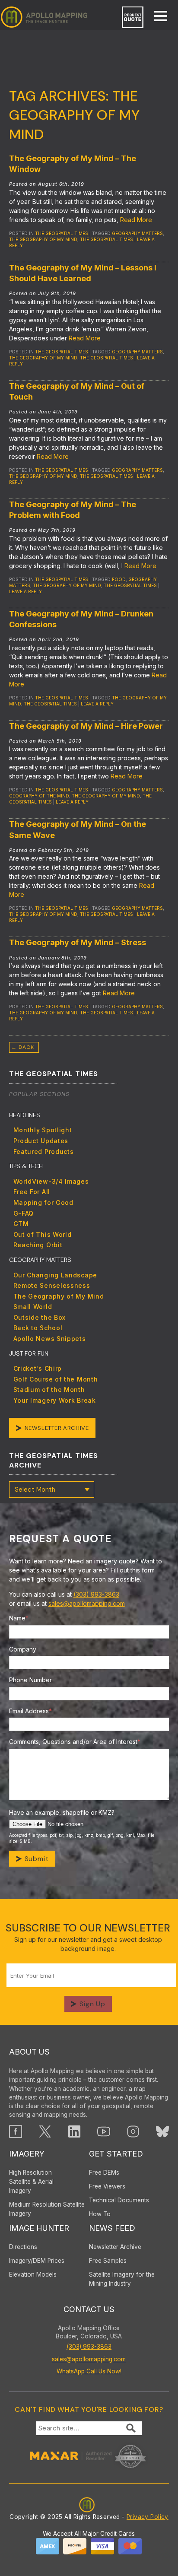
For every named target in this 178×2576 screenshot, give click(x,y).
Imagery (27, 2154)
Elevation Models (33, 2274)
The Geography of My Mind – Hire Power (86, 726)
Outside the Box (40, 1317)
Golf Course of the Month (56, 1379)
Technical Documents (119, 2200)
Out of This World (43, 1234)
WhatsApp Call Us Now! (89, 2371)
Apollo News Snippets (50, 1339)
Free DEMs (104, 2173)
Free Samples (108, 2261)
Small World (33, 1307)
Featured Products (44, 1151)
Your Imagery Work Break (55, 1400)
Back (23, 1047)
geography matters (137, 233)
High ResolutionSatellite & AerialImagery (31, 2182)
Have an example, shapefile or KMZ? (62, 1812)
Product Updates (41, 1141)
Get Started (116, 2154)
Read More (136, 220)
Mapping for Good (43, 1202)
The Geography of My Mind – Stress (78, 942)
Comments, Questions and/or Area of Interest (75, 1742)
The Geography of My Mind (43, 239)
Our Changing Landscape (55, 1275)
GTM (21, 1224)
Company (23, 1649)
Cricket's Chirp (38, 1368)
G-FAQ (24, 1213)
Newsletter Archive (57, 1428)
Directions (23, 2247)
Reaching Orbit (38, 1245)
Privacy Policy (148, 2517)
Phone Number (30, 1680)
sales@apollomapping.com (87, 1603)
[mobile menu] (156, 17)
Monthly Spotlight (43, 1130)
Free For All (32, 1192)
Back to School (38, 1328)
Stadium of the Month (49, 1390)
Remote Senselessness (52, 1285)
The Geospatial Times (62, 233)
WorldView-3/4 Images (51, 1181)
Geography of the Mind (39, 796)
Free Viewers (107, 2186)
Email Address (30, 1711)
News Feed (112, 2228)
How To (100, 2214)
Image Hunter (39, 2228)
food (119, 579)
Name (19, 1618)
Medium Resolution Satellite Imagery (47, 2209)
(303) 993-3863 (96, 1594)
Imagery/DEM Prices (37, 2261)
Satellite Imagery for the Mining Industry (122, 2279)
